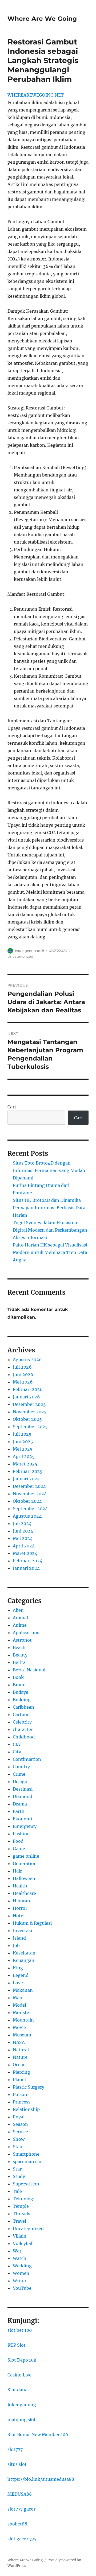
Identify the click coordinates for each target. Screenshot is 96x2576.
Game (19, 1849)
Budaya (21, 1692)
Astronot (22, 1640)
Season (20, 2124)
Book (18, 1677)
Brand (19, 1685)
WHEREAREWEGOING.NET (36, 95)
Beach (19, 1647)
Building (22, 1700)
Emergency (25, 1826)
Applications (26, 1633)
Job (16, 1945)
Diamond (23, 1796)
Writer (20, 2281)
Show (19, 2139)
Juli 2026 (22, 1367)
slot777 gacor (21, 2509)
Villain (20, 2236)
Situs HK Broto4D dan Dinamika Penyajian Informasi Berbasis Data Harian (49, 1208)
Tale (17, 2191)
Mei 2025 (23, 1449)
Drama (20, 1804)
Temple (21, 2206)
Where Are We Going (42, 19)
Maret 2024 (25, 1553)
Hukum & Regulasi (32, 1923)
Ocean (19, 2065)
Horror (20, 1908)
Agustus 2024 (27, 1516)
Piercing (21, 2072)
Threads (21, 2214)
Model (19, 2005)
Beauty (20, 1655)
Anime (20, 1625)
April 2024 (24, 1546)
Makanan (23, 1990)
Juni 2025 (23, 1442)
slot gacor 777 (22, 2539)
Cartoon (21, 1714)
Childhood (24, 1737)
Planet (20, 2080)
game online (26, 1856)
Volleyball (23, 2243)
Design (20, 1782)
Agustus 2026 (27, 1360)
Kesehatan (24, 1953)
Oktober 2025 (27, 1419)
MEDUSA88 (20, 2494)
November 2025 (30, 1412)
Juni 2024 (23, 1531)
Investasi (22, 1931)
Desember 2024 (29, 1486)
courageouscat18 (29, 951)
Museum (22, 2035)
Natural (21, 2050)
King (18, 1968)
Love (18, 1983)
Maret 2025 (25, 1464)
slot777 (15, 2449)
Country (21, 1767)
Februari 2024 (28, 1561)
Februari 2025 (28, 1471)
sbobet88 (17, 2524)
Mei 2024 (23, 1538)
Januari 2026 (26, 1397)
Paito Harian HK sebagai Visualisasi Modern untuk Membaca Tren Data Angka (50, 1252)
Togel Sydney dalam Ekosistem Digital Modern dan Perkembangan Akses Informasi (50, 1230)
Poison (20, 2094)
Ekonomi (22, 1819)
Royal (19, 2117)
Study (19, 2176)
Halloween (24, 1878)
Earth (19, 1811)
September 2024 (30, 1509)
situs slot (17, 2464)
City (17, 1752)
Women (21, 2273)
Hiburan (21, 1901)
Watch (20, 2258)
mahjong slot (22, 2420)
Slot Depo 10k (22, 2360)
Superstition (26, 2184)
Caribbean (23, 1707)
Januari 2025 (26, 1479)
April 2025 (24, 1456)
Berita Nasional (29, 1670)
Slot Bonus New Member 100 (38, 2434)
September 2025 (30, 1427)
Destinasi (23, 1789)
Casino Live (19, 2375)
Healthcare (24, 1893)
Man (18, 1998)
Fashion (21, 1834)
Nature (20, 2057)
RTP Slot (17, 2345)
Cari (12, 1107)
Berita (19, 1662)
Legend (21, 1975)
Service (20, 2132)
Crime (19, 1774)
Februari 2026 (28, 1389)
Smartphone (26, 2154)
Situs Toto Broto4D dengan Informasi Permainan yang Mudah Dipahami (49, 1170)
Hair (17, 1871)
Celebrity (22, 1722)
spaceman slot (28, 2161)
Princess (22, 2102)
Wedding (22, 2266)
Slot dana (17, 2390)
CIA (16, 1744)
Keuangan (24, 1960)
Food (18, 1841)
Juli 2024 (22, 1523)
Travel (19, 2221)
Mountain (23, 2020)
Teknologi (24, 2199)
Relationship (26, 2109)
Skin (18, 2147)
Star (17, 2169)
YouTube (22, 2288)
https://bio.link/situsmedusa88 (41, 2479)
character (23, 1729)
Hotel (19, 1916)
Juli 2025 (22, 1434)
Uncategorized (20, 956)
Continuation (27, 1759)
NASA (19, 2042)
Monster (22, 2012)
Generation (25, 1863)
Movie (19, 2027)
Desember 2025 (29, 1404)
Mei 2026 (23, 1382)
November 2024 (30, 1494)
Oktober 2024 (27, 1501)
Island (19, 1938)
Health (20, 1886)
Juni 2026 (23, 1374)
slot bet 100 (20, 2330)
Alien (18, 1610)
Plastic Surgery (29, 2087)
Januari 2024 (26, 1568)
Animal (20, 1618)
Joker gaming (22, 2405)
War (17, 2251)
